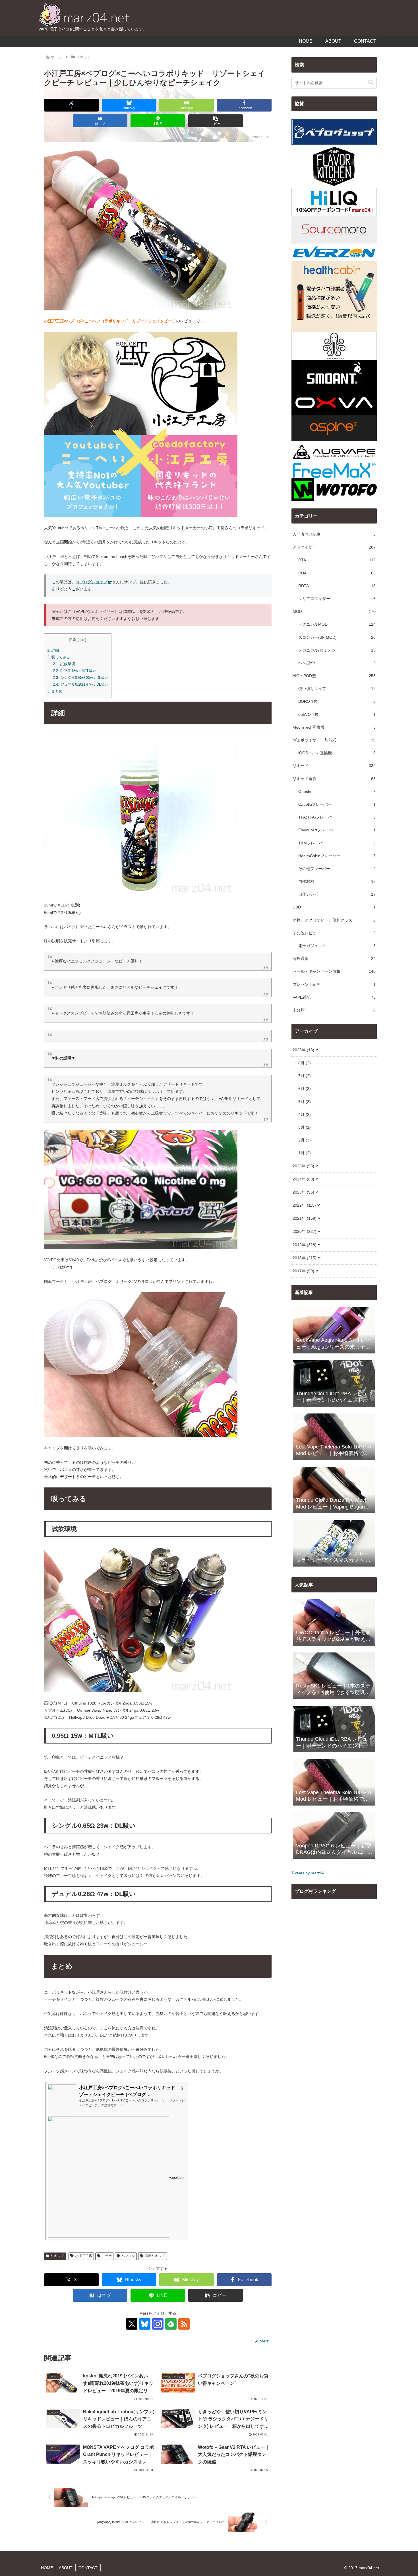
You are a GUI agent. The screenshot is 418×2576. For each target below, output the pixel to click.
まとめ (55, 691)
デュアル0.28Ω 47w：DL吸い (81, 684)
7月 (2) (305, 1076)
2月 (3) (305, 1140)
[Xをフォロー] (132, 2324)
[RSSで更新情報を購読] (184, 2324)
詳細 (53, 650)
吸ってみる (59, 657)
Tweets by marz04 (308, 1873)
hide (82, 640)
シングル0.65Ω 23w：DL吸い (81, 678)
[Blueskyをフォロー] (145, 2324)
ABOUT (66, 2568)
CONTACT (88, 2568)
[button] (216, 121)
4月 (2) (305, 1114)
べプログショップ (92, 582)
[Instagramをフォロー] (158, 2324)
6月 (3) (305, 1089)
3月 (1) (305, 1127)
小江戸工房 (84, 2256)
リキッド (57, 2256)
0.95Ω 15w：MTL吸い (75, 671)
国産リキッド (155, 2256)
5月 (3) (305, 1102)
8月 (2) (305, 1063)
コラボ (107, 2256)
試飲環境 (64, 664)
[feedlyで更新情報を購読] (171, 2324)
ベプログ (128, 2256)
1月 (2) (305, 1153)
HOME (47, 2568)
